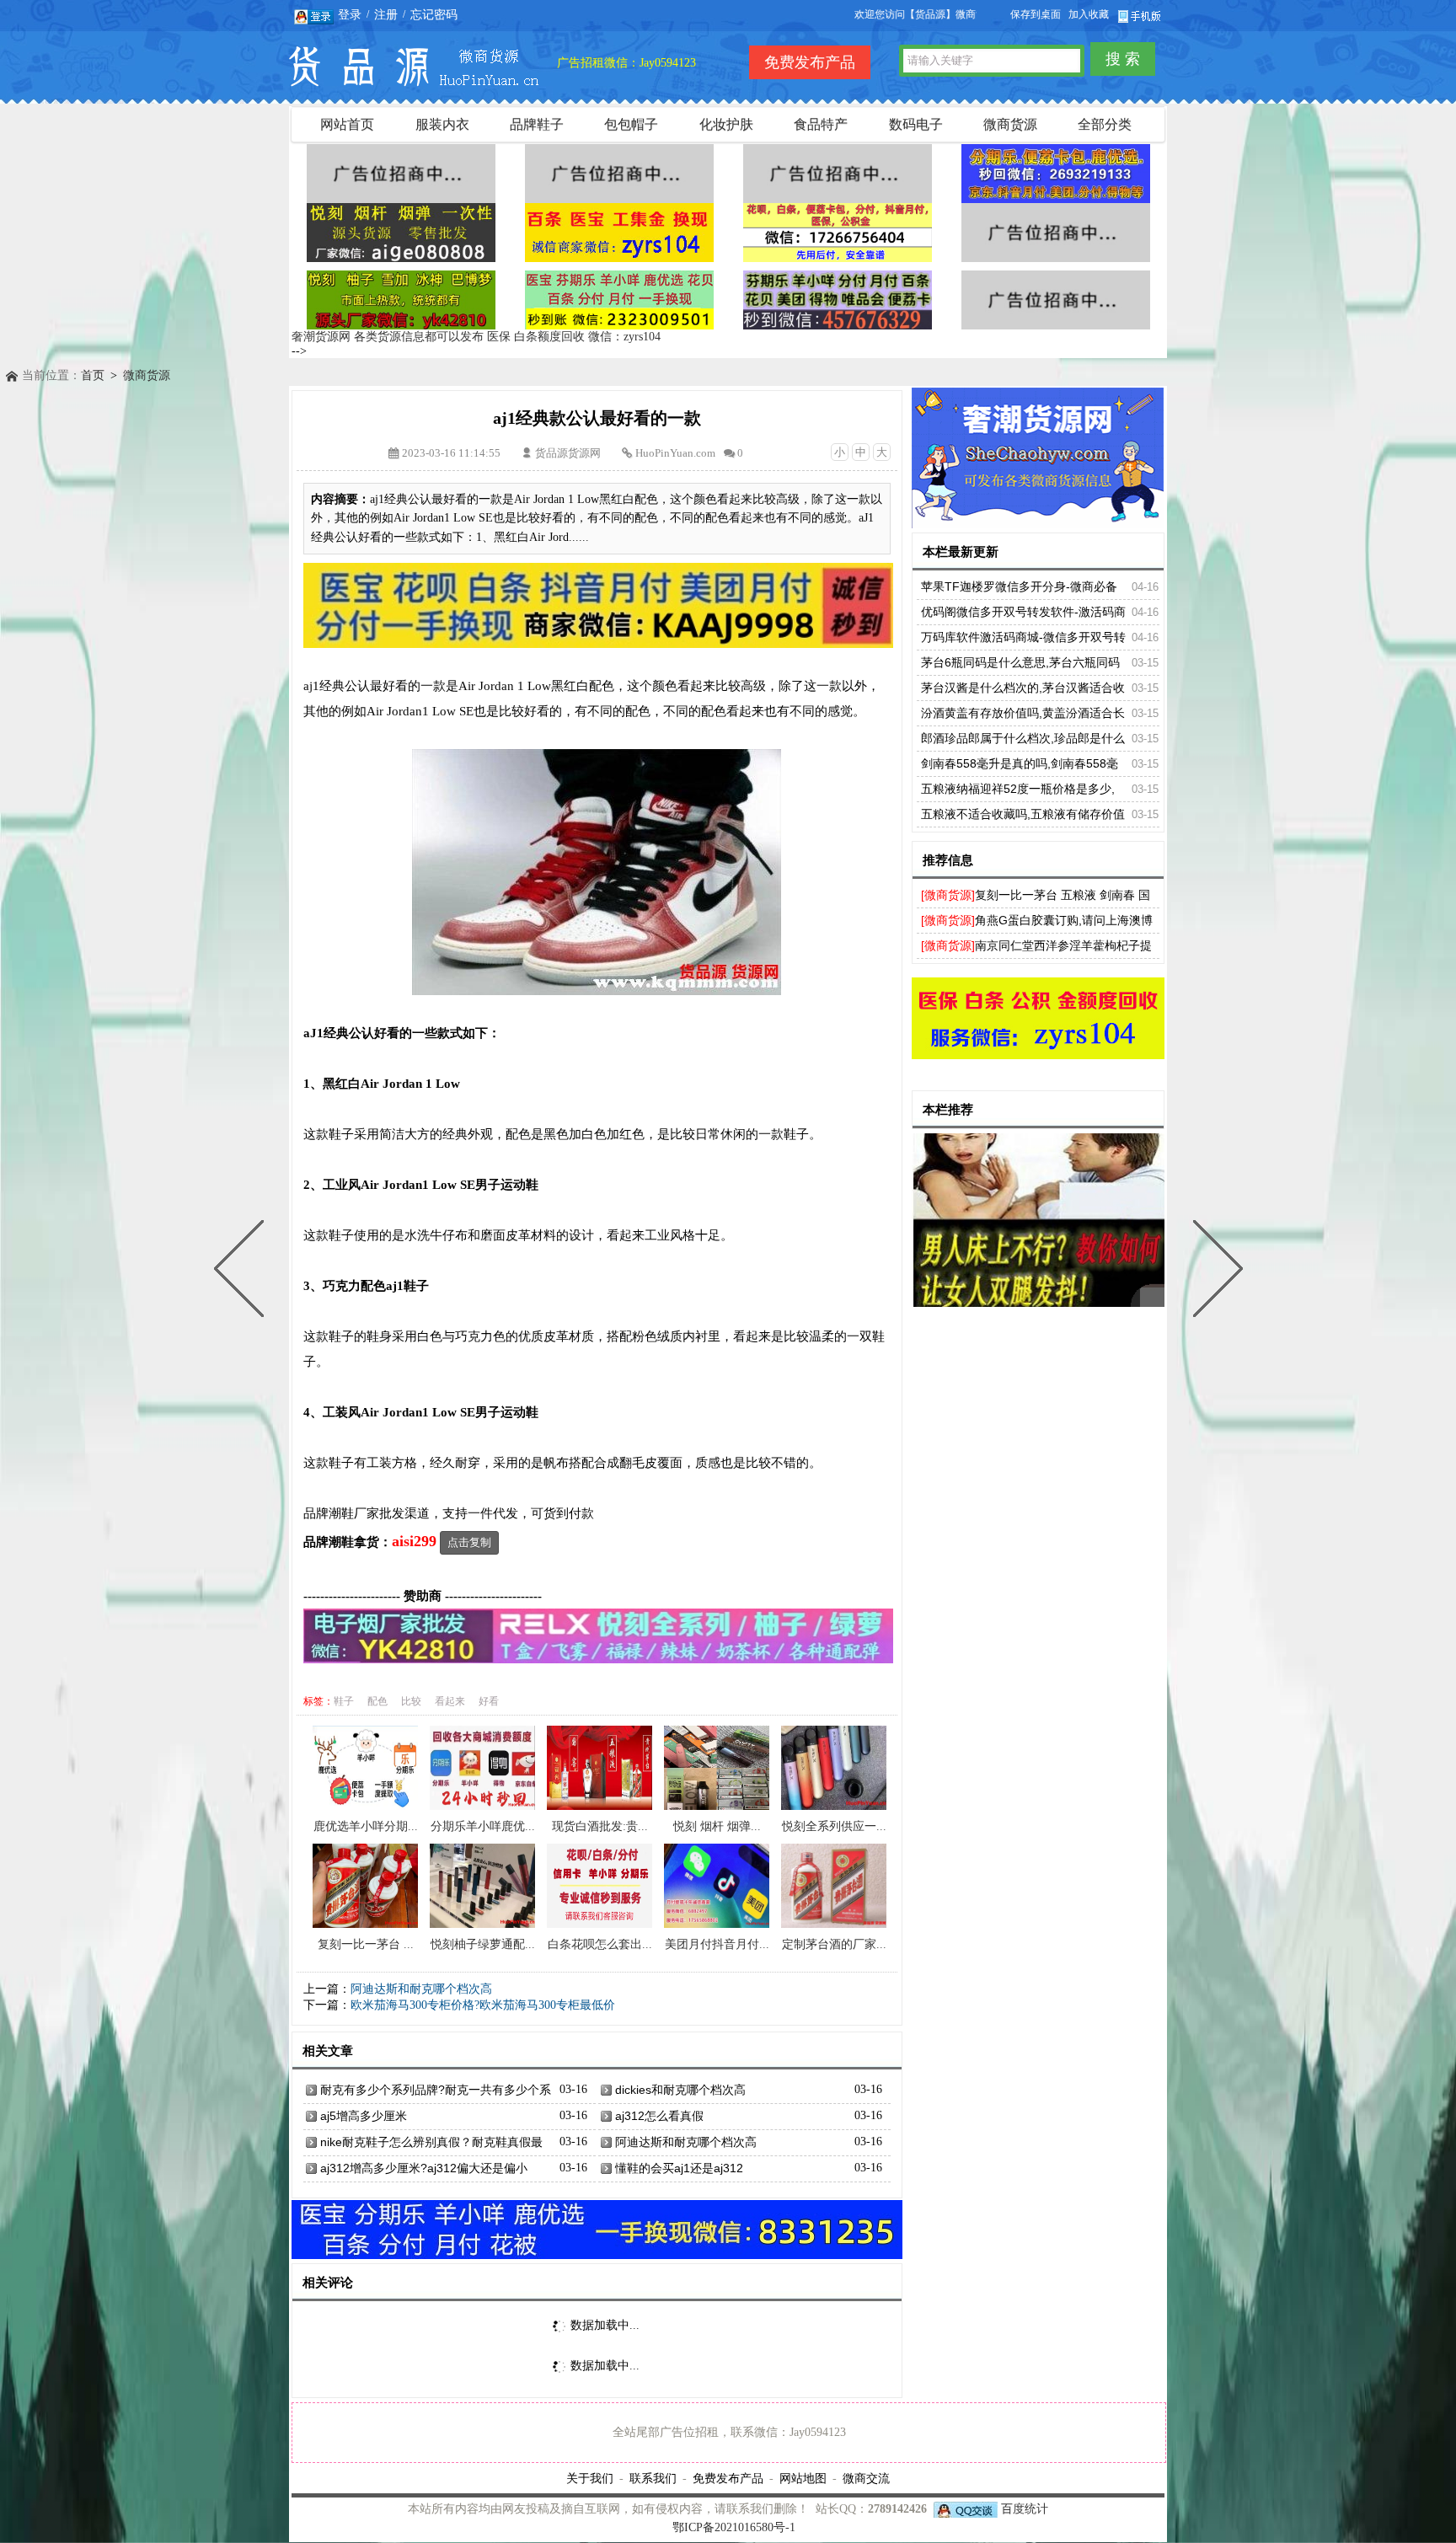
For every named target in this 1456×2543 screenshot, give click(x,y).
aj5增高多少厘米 (364, 2116)
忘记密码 (434, 14)
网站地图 (803, 2478)
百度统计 (1025, 2509)
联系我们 (653, 2478)
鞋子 (344, 1701)
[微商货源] (948, 895)
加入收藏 (1089, 14)
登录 (350, 14)
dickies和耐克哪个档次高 (680, 2090)
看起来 (450, 1701)
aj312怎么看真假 (659, 2116)
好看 (489, 1701)
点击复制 (469, 1542)
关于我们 (590, 2478)
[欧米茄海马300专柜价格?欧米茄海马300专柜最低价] (243, 1271)
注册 (386, 14)
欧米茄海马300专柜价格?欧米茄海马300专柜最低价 (483, 2005)
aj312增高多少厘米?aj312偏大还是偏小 (424, 2168)
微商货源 (147, 375)
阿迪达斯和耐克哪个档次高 (421, 1989)
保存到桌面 (1036, 14)
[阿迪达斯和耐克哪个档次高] (1214, 1271)
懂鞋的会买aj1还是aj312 (679, 2168)
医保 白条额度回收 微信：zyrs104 (574, 337)
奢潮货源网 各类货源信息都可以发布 (388, 337)
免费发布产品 (728, 2478)
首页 (93, 375)
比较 (411, 1701)
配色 (377, 1701)
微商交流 (866, 2478)
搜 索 (1123, 59)
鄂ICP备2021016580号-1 (734, 2527)
